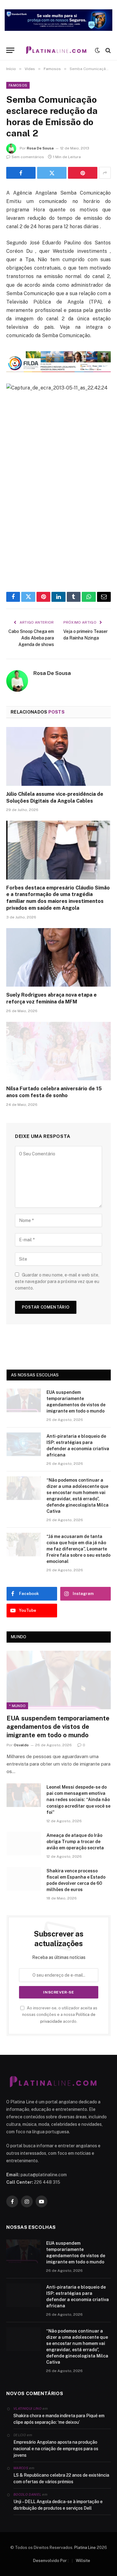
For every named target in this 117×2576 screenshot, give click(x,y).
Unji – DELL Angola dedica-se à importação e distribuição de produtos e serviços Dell (58, 2505)
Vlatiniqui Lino (27, 2409)
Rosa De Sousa (40, 148)
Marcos (21, 2468)
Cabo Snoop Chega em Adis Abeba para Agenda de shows (31, 638)
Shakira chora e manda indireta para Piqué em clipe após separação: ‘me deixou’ (59, 2419)
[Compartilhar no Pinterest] (83, 173)
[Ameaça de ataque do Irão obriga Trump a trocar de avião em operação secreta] (24, 1843)
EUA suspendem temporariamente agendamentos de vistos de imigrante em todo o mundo (58, 1727)
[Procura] (107, 50)
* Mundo (17, 1706)
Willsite (83, 2561)
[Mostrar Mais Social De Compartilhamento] (105, 173)
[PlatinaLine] (56, 50)
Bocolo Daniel (27, 2494)
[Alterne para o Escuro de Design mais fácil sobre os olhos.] (97, 50)
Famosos (18, 85)
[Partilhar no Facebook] (21, 173)
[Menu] (10, 50)
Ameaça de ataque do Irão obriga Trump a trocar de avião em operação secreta (75, 1842)
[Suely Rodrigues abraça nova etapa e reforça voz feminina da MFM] (58, 957)
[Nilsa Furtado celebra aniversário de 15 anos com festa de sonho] (58, 1051)
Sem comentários (28, 157)
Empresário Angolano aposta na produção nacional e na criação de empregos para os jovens (56, 2449)
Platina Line (85, 2548)
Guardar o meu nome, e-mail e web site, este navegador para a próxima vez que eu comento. (57, 1281)
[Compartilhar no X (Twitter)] (52, 173)
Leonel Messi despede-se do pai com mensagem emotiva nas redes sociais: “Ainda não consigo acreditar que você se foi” (78, 1800)
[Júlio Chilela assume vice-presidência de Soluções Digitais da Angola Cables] (58, 756)
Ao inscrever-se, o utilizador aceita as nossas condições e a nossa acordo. (60, 2015)
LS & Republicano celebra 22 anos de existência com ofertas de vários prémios (61, 2478)
